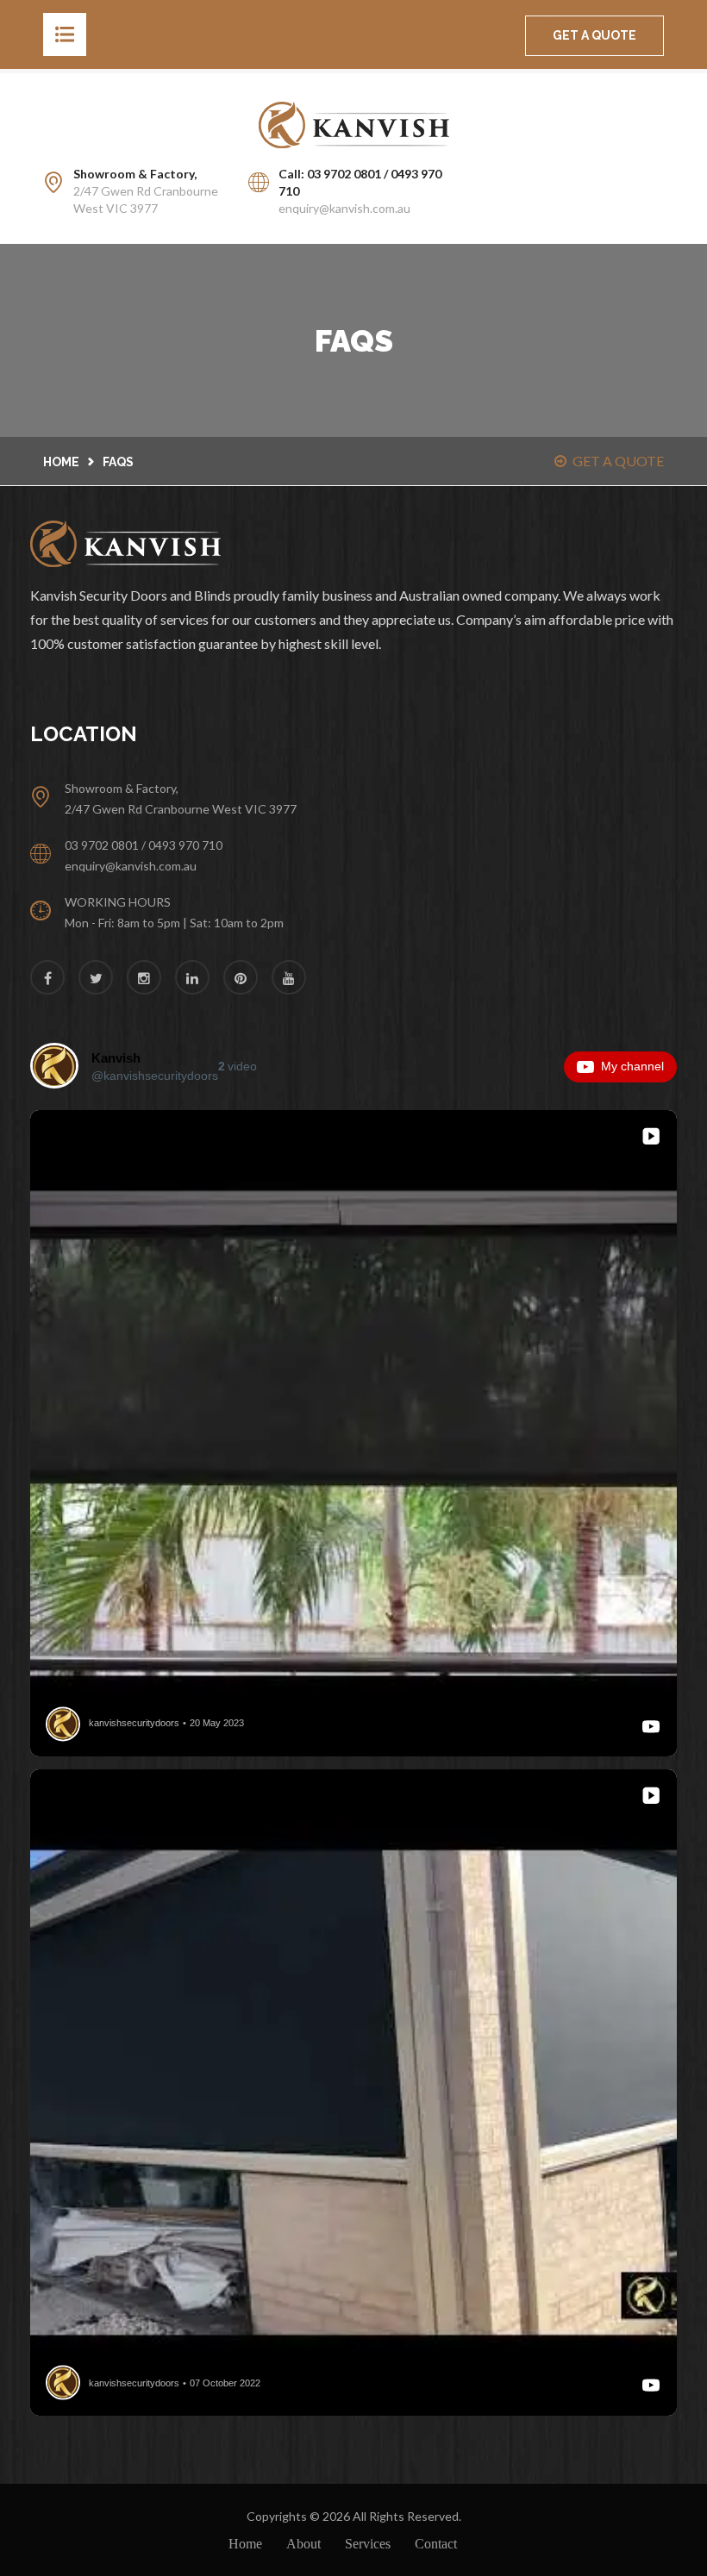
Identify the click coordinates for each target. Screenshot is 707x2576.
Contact (436, 2544)
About (303, 2544)
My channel (632, 1066)
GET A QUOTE (594, 35)
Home (61, 462)
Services (368, 2544)
